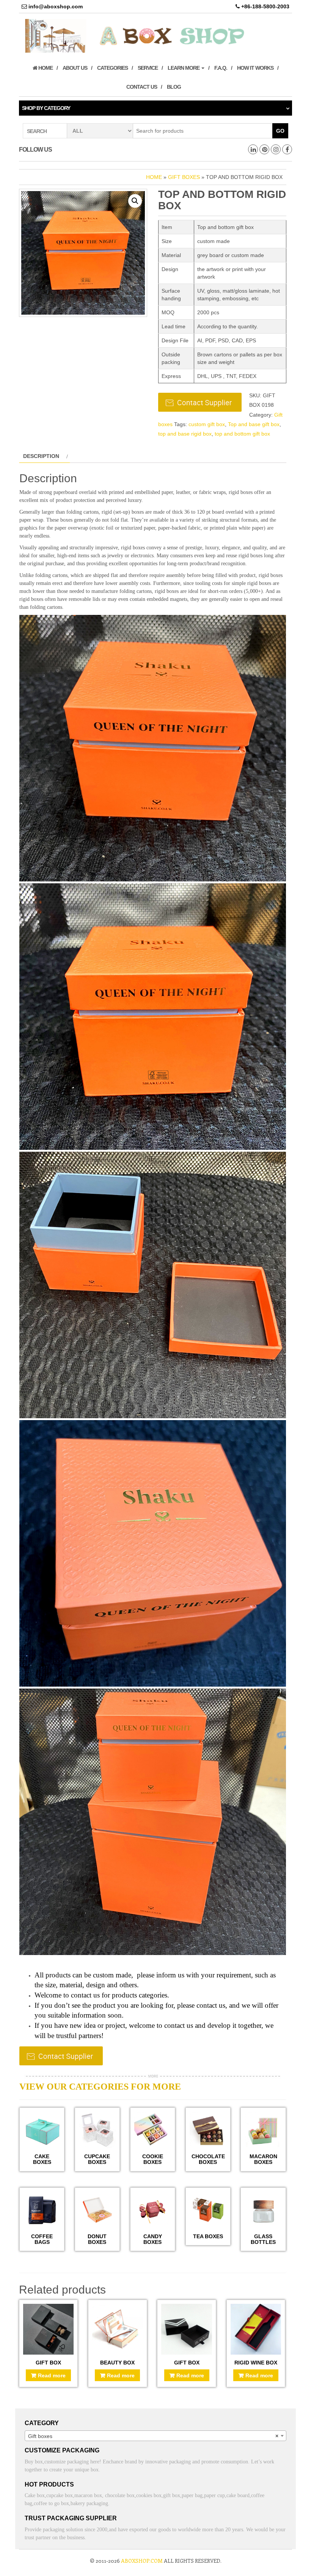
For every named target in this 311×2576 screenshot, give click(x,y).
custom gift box (207, 424)
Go (280, 131)
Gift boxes (184, 177)
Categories (112, 68)
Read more (52, 2375)
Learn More (184, 68)
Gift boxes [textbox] (153, 2436)
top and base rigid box (185, 434)
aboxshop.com (142, 2561)
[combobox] (155, 2436)
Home (45, 68)
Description (41, 456)
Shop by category (46, 108)
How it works (255, 68)
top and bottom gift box (242, 434)
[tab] (45, 456)
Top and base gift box (254, 424)
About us (75, 68)
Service (148, 68)
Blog (174, 87)
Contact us (142, 87)
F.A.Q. (221, 68)
